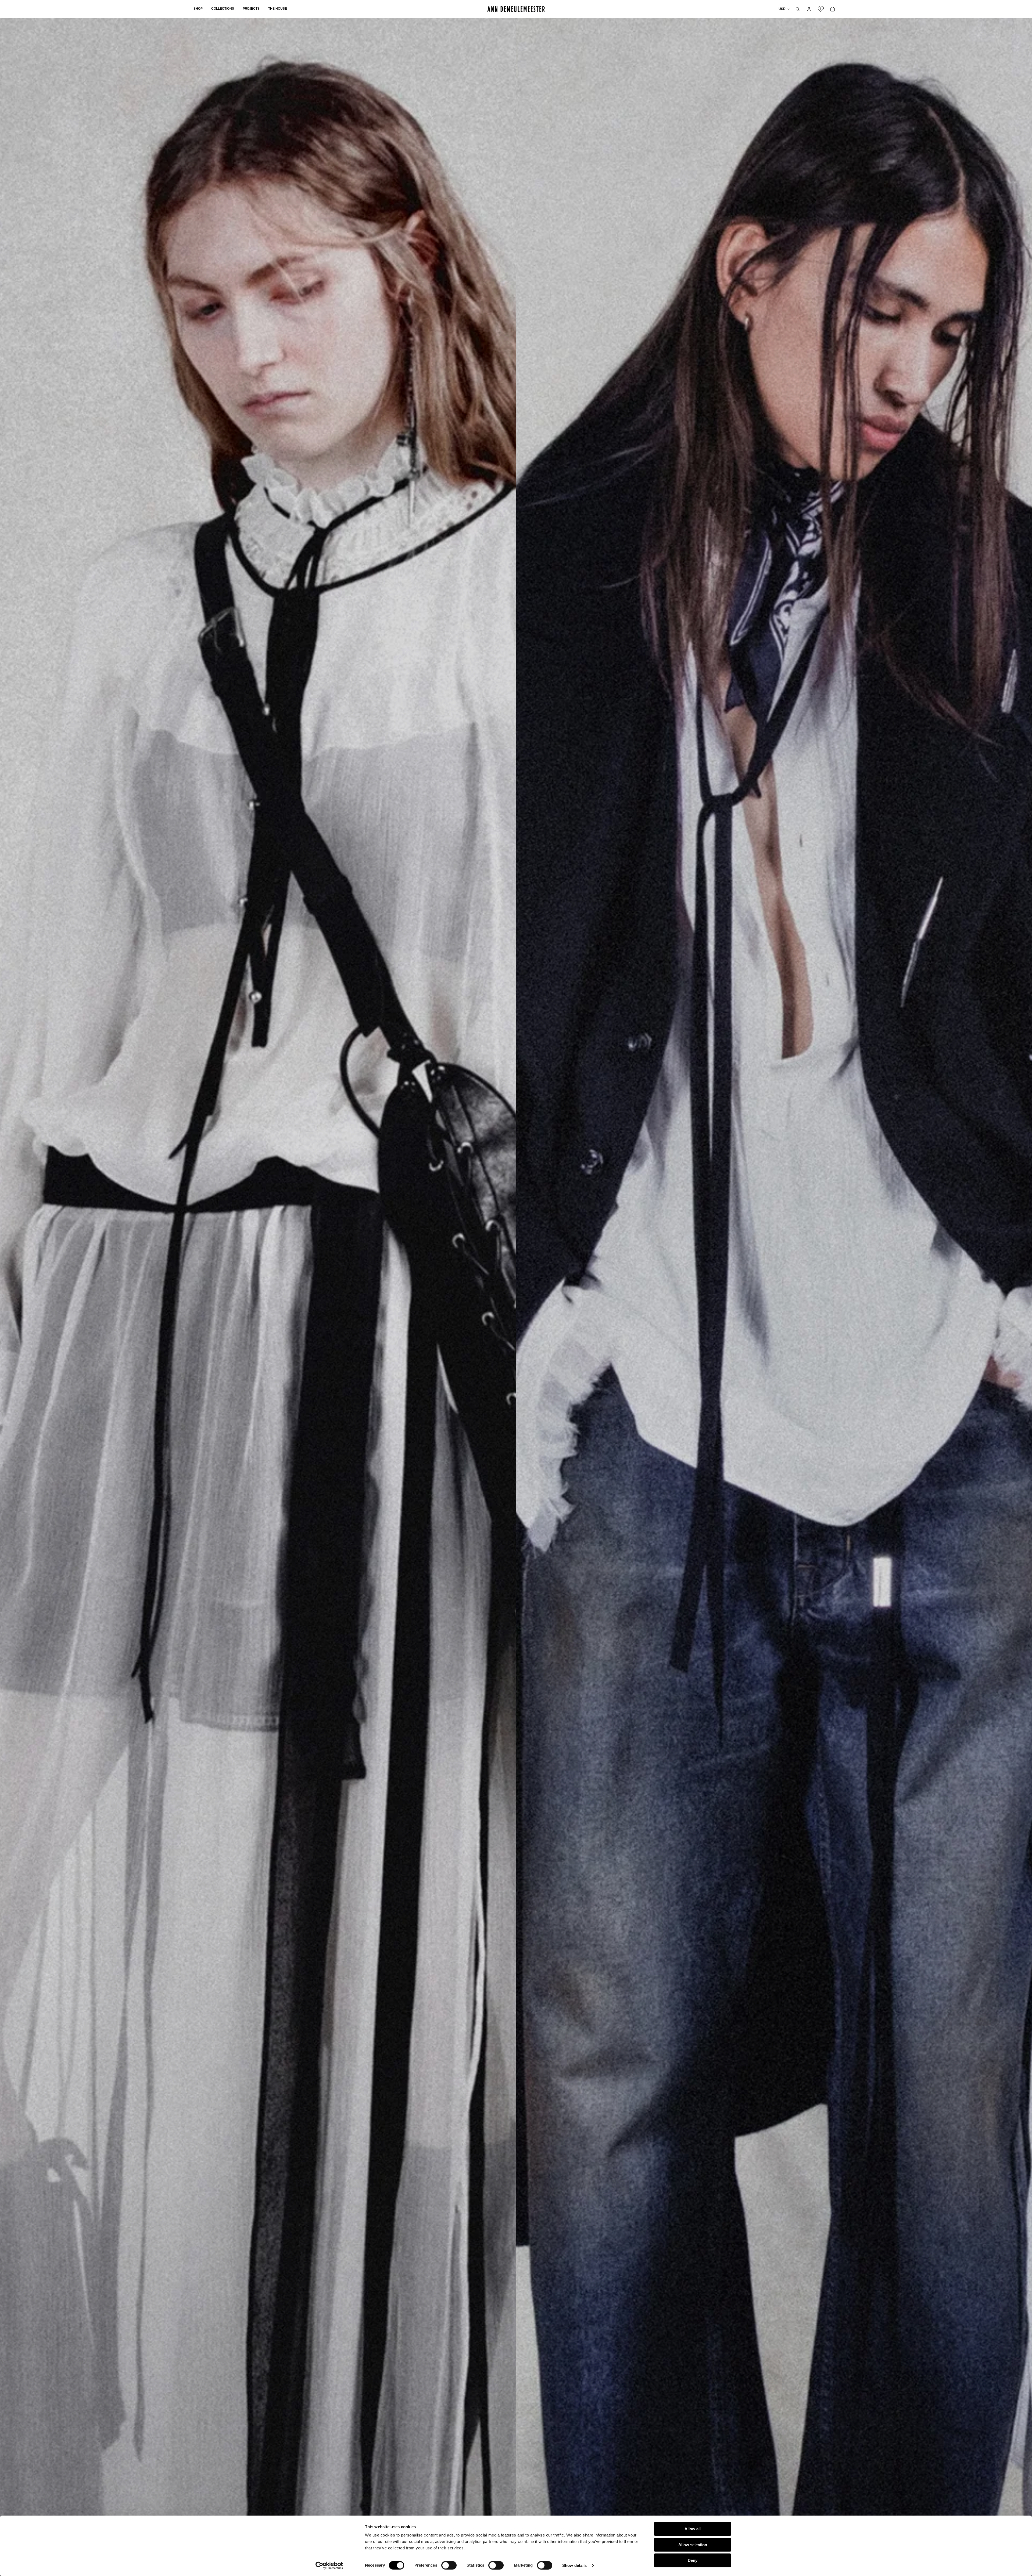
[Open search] (798, 9)
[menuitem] (198, 9)
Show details (574, 2565)
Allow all (693, 2529)
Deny (693, 2560)
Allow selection (693, 2545)
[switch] (449, 2565)
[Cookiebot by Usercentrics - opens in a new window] (329, 2566)
